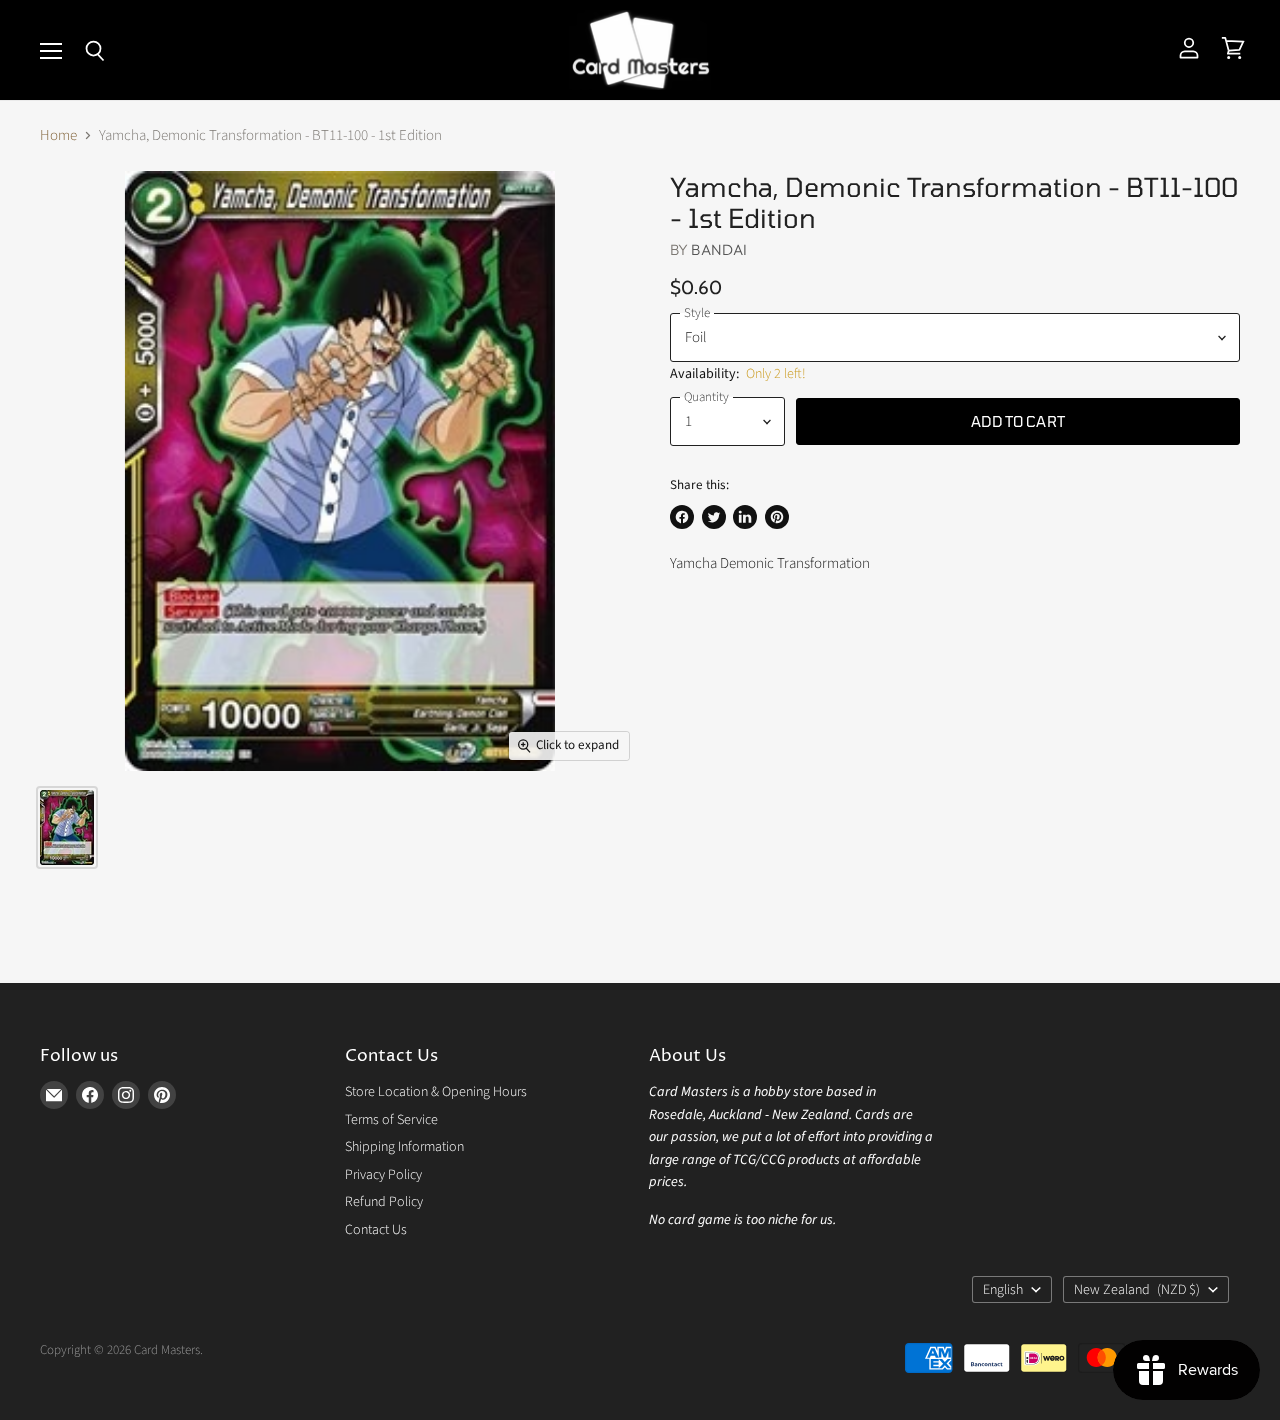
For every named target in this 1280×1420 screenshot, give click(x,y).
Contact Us (376, 1230)
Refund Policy (384, 1202)
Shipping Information (404, 1147)
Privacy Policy (383, 1175)
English (1003, 1290)
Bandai (719, 249)
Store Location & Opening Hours (436, 1092)
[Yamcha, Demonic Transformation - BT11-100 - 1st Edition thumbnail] (67, 827)
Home (58, 135)
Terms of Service (391, 1120)
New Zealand (1137, 1290)
